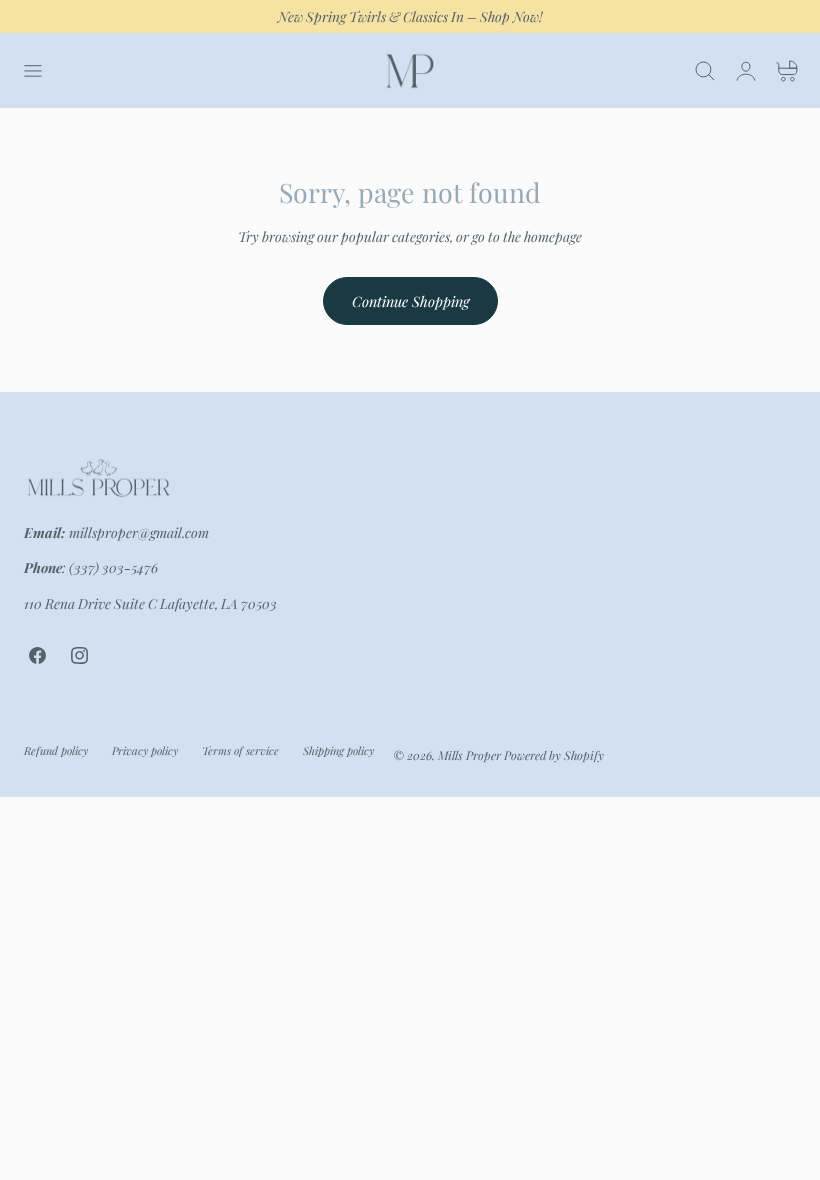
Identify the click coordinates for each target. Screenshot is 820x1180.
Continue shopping (410, 301)
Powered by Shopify (554, 755)
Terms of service (240, 750)
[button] (32, 71)
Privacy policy (145, 750)
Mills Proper (469, 755)
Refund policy (56, 750)
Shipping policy (338, 750)
